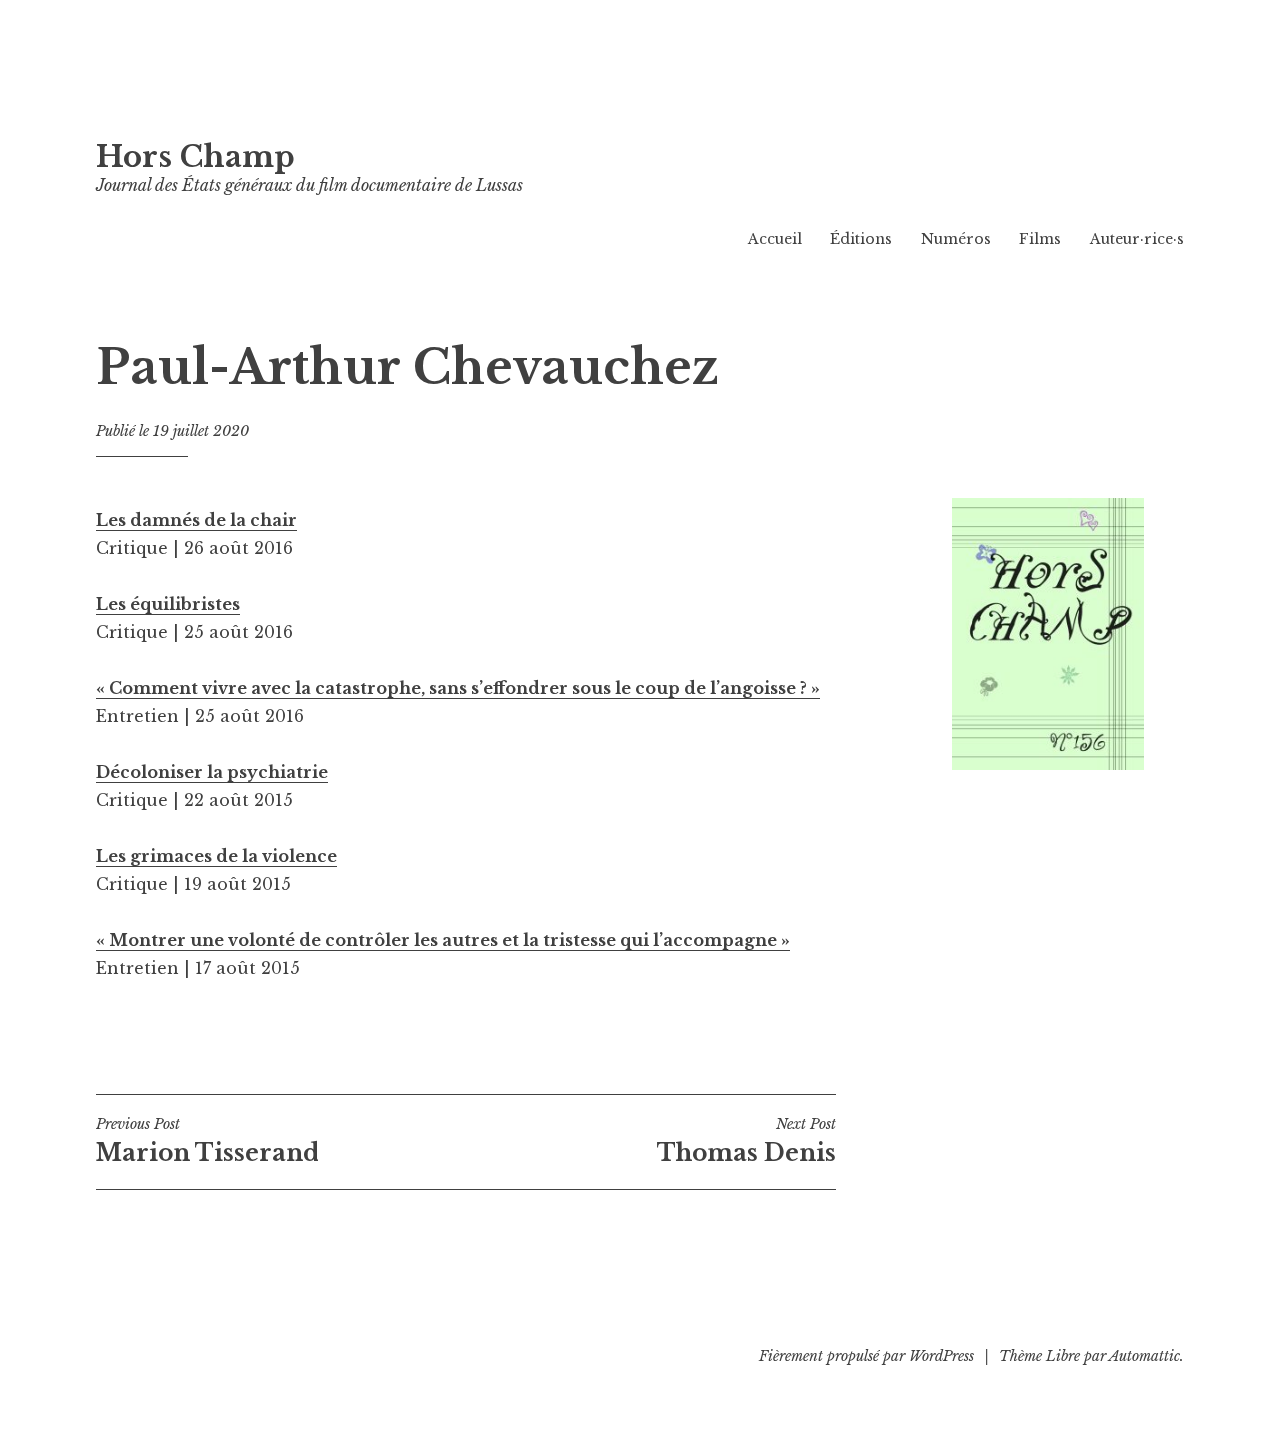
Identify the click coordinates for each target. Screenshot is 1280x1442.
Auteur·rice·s (1137, 239)
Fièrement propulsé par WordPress (866, 1356)
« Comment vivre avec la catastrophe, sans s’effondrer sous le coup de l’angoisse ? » (458, 688)
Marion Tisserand (207, 1141)
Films (1040, 239)
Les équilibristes (168, 604)
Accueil (775, 239)
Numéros (956, 239)
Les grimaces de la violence (216, 856)
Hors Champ (195, 157)
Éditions (861, 239)
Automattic (1144, 1356)
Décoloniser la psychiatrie (212, 772)
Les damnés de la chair (196, 520)
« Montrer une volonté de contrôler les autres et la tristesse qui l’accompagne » (443, 940)
